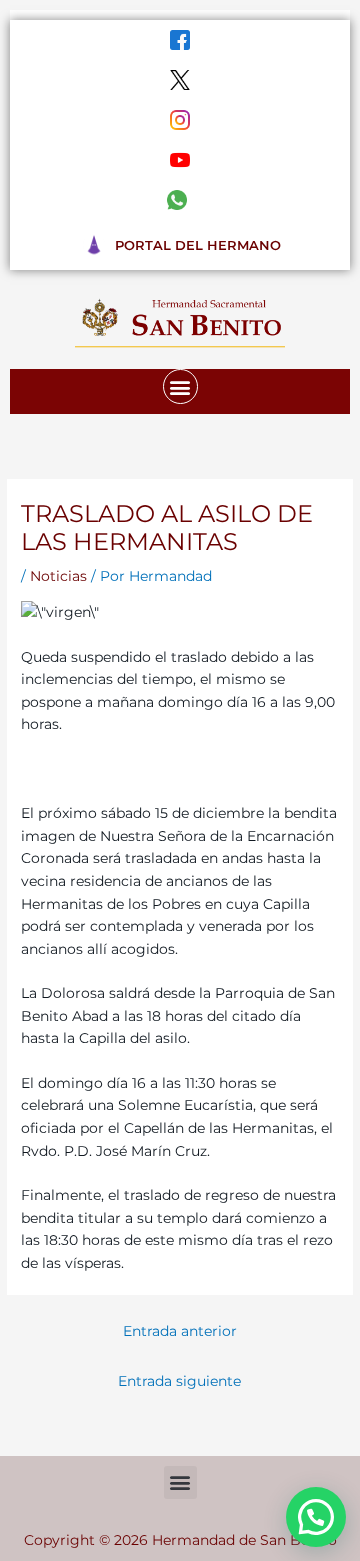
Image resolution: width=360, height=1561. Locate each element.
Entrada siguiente (179, 1381)
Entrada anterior (180, 1331)
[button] (180, 386)
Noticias (58, 576)
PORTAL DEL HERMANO (198, 245)
